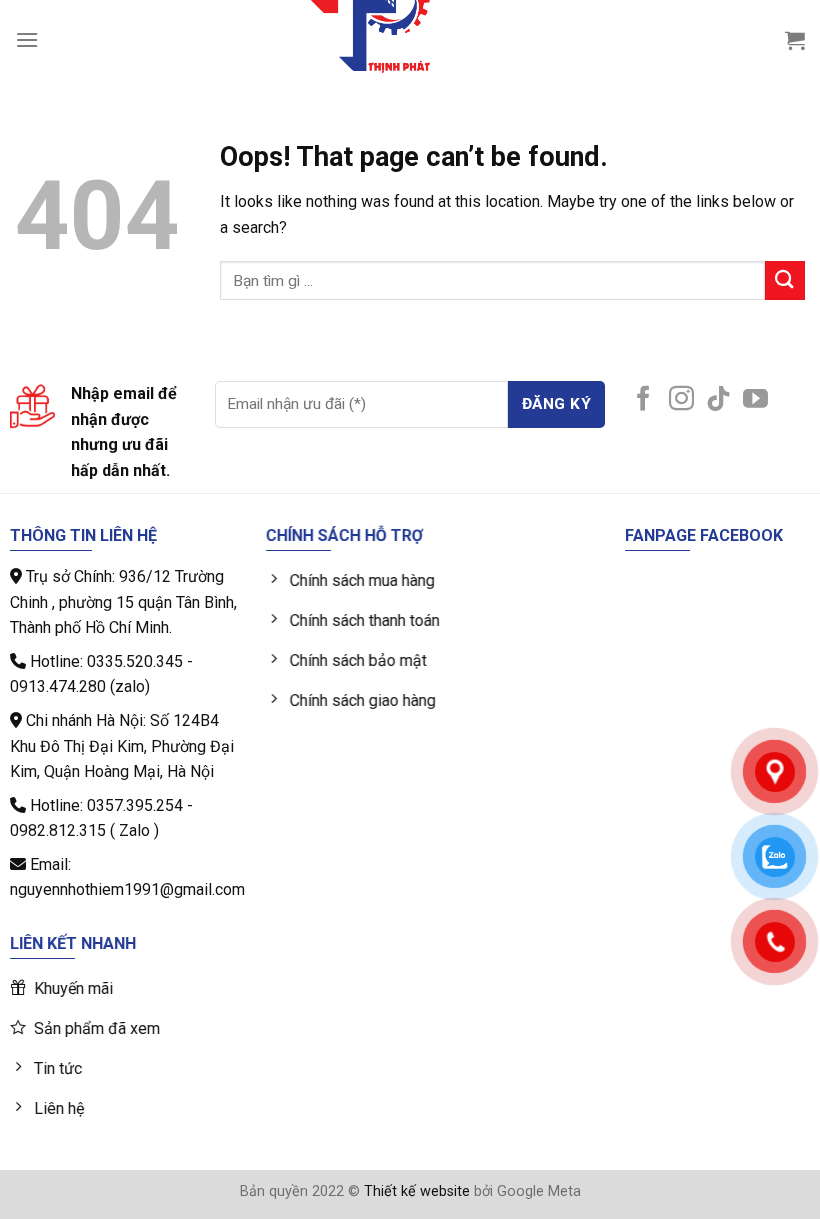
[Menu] (27, 39)
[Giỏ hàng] (795, 40)
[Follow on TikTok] (718, 400)
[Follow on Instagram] (681, 400)
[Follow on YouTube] (755, 400)
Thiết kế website (417, 1191)
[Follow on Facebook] (643, 400)
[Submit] (785, 280)
